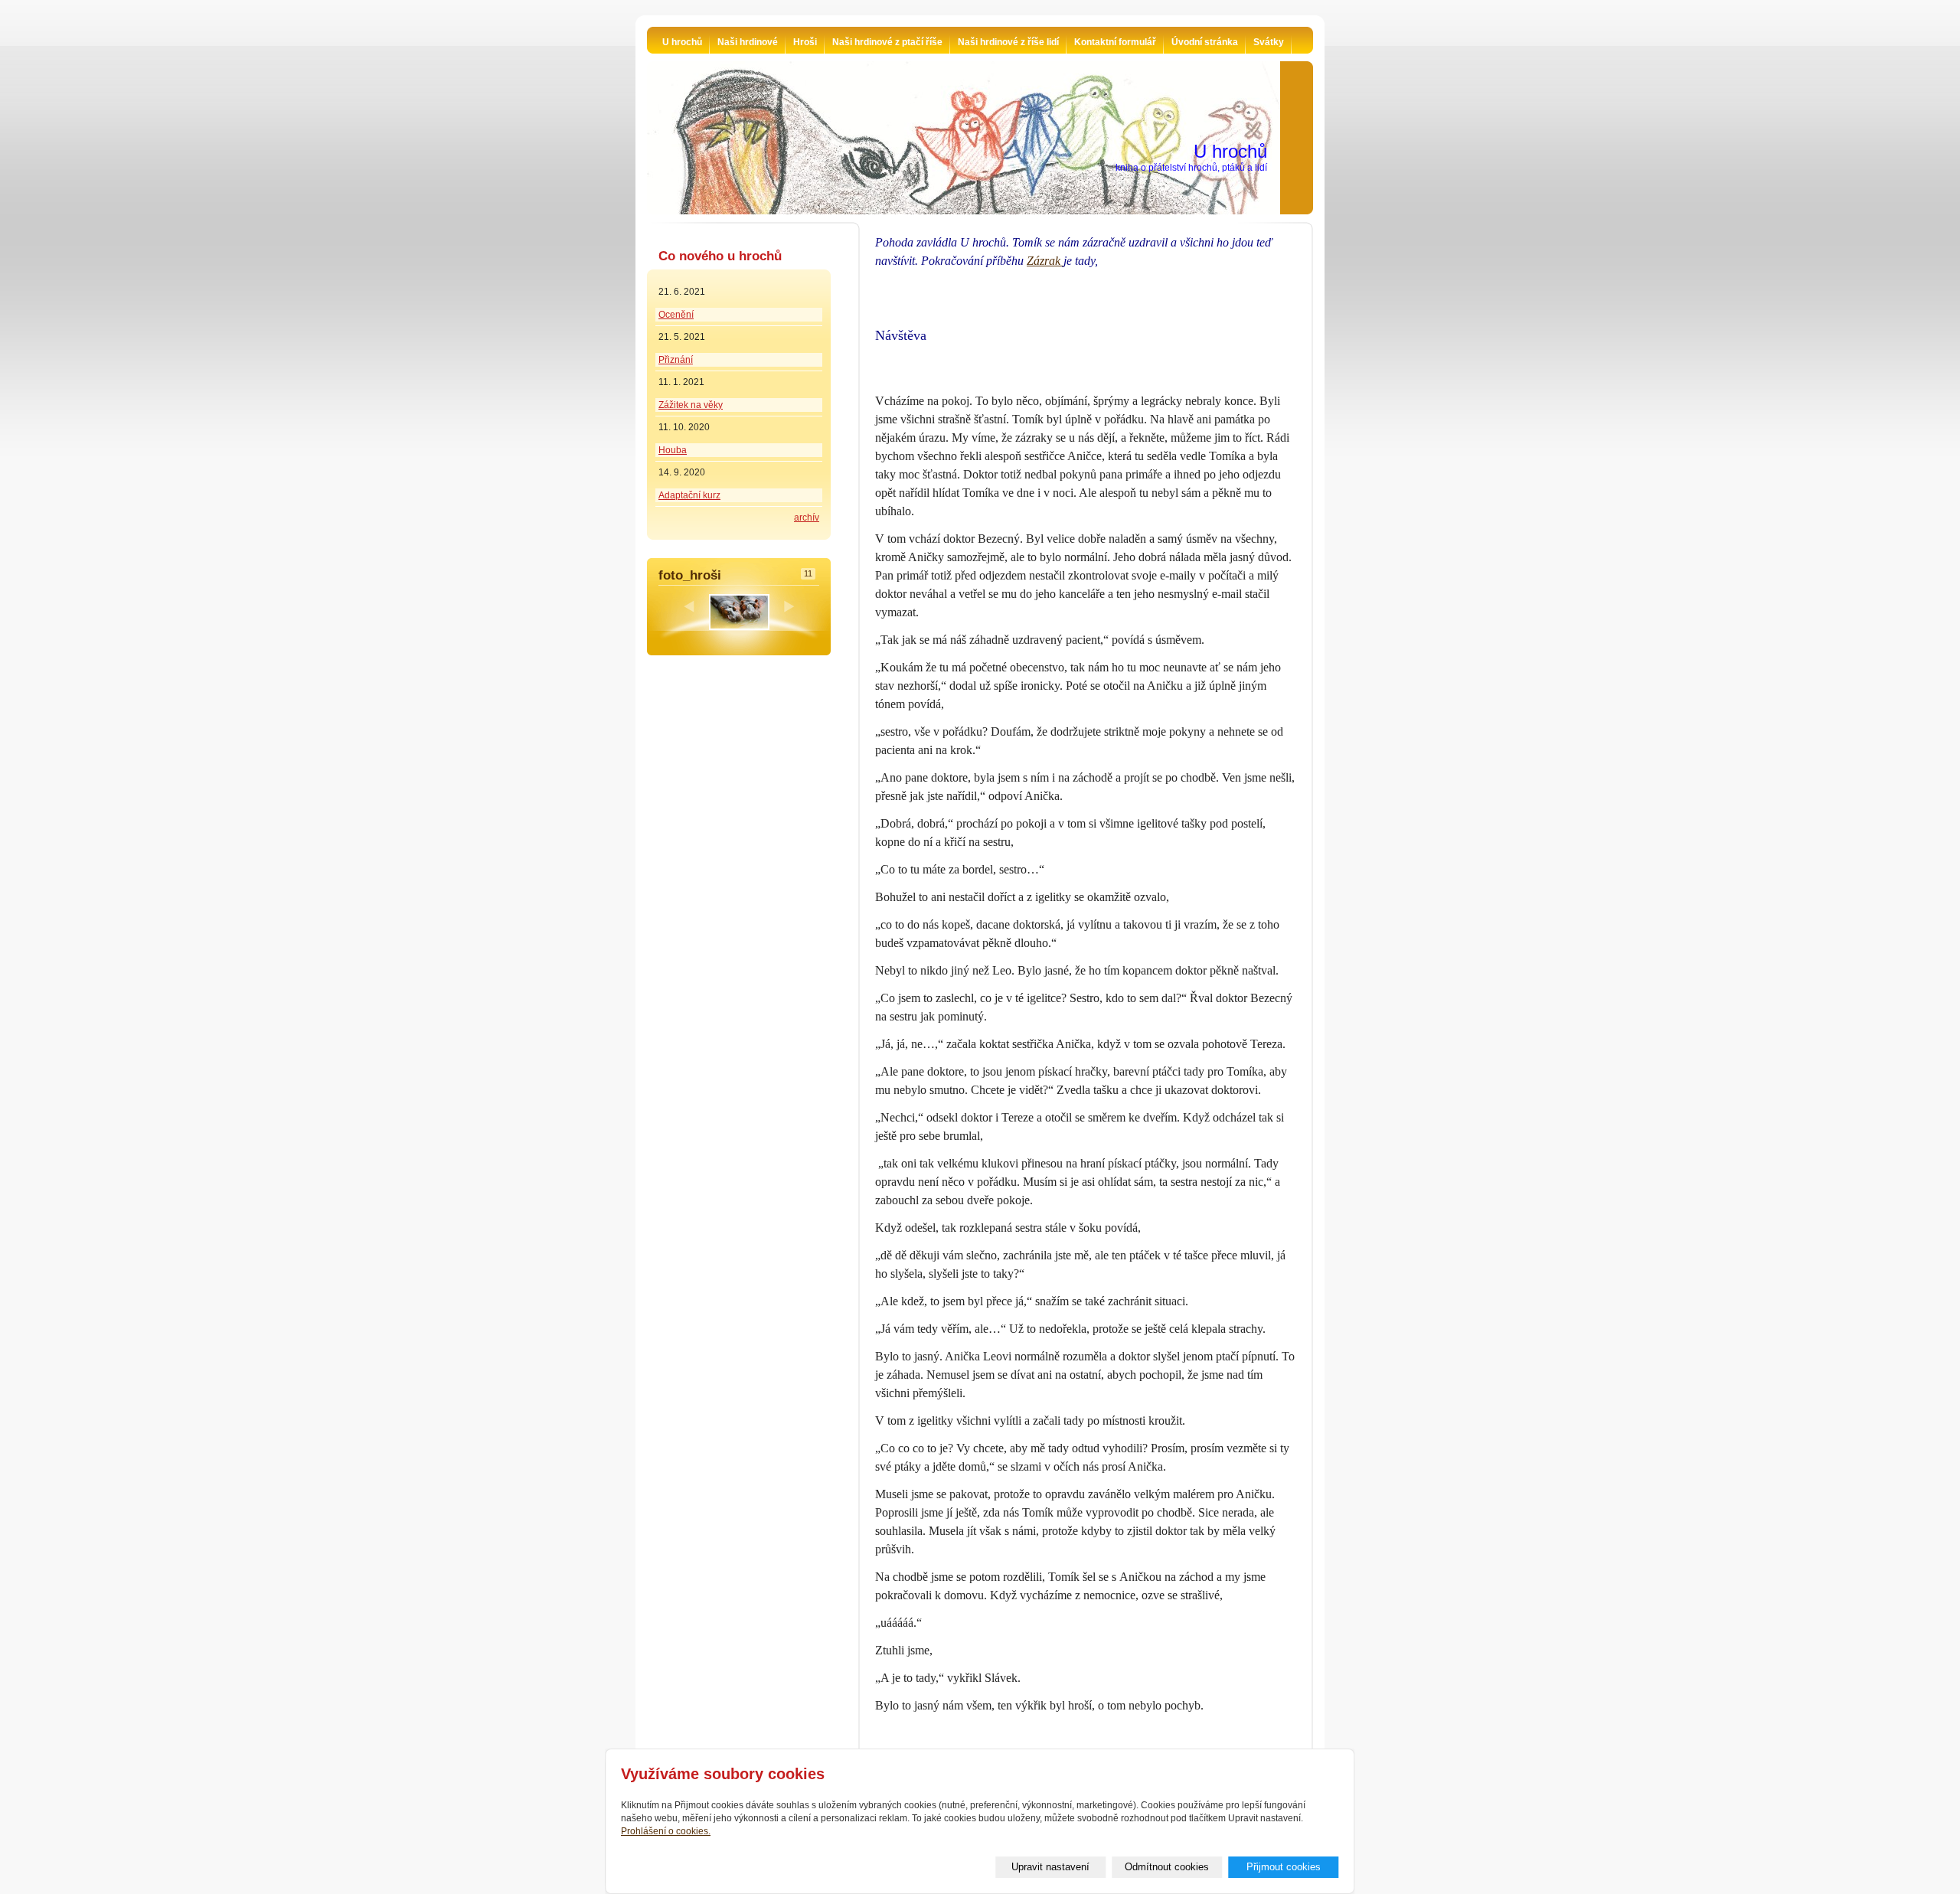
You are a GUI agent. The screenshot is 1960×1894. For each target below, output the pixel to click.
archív (807, 518)
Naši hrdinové (748, 42)
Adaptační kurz (689, 495)
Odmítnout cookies (1167, 1867)
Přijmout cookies (1284, 1867)
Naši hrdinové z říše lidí (1008, 42)
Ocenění (676, 315)
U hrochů (682, 42)
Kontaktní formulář (1115, 42)
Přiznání (676, 360)
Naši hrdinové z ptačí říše (887, 42)
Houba (673, 450)
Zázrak (1045, 261)
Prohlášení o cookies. (666, 1831)
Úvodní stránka (1205, 42)
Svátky (1269, 42)
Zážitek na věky (691, 405)
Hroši (805, 42)
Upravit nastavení (1050, 1867)
